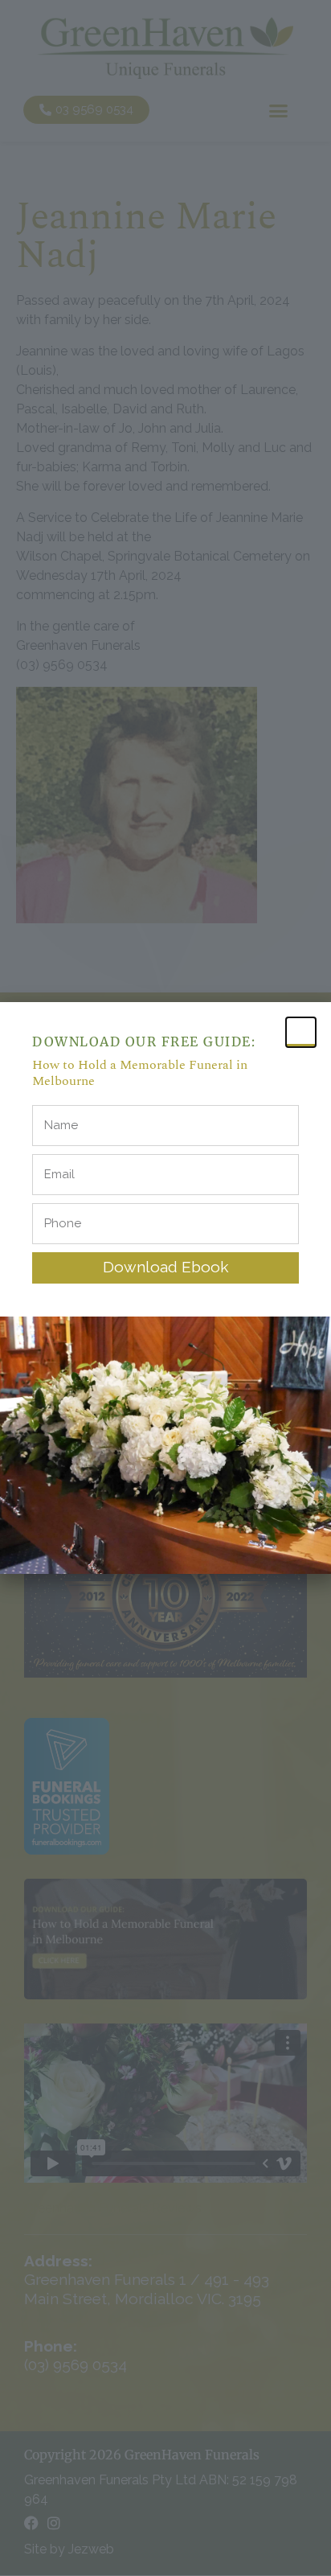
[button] (301, 1032)
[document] (165, 1288)
